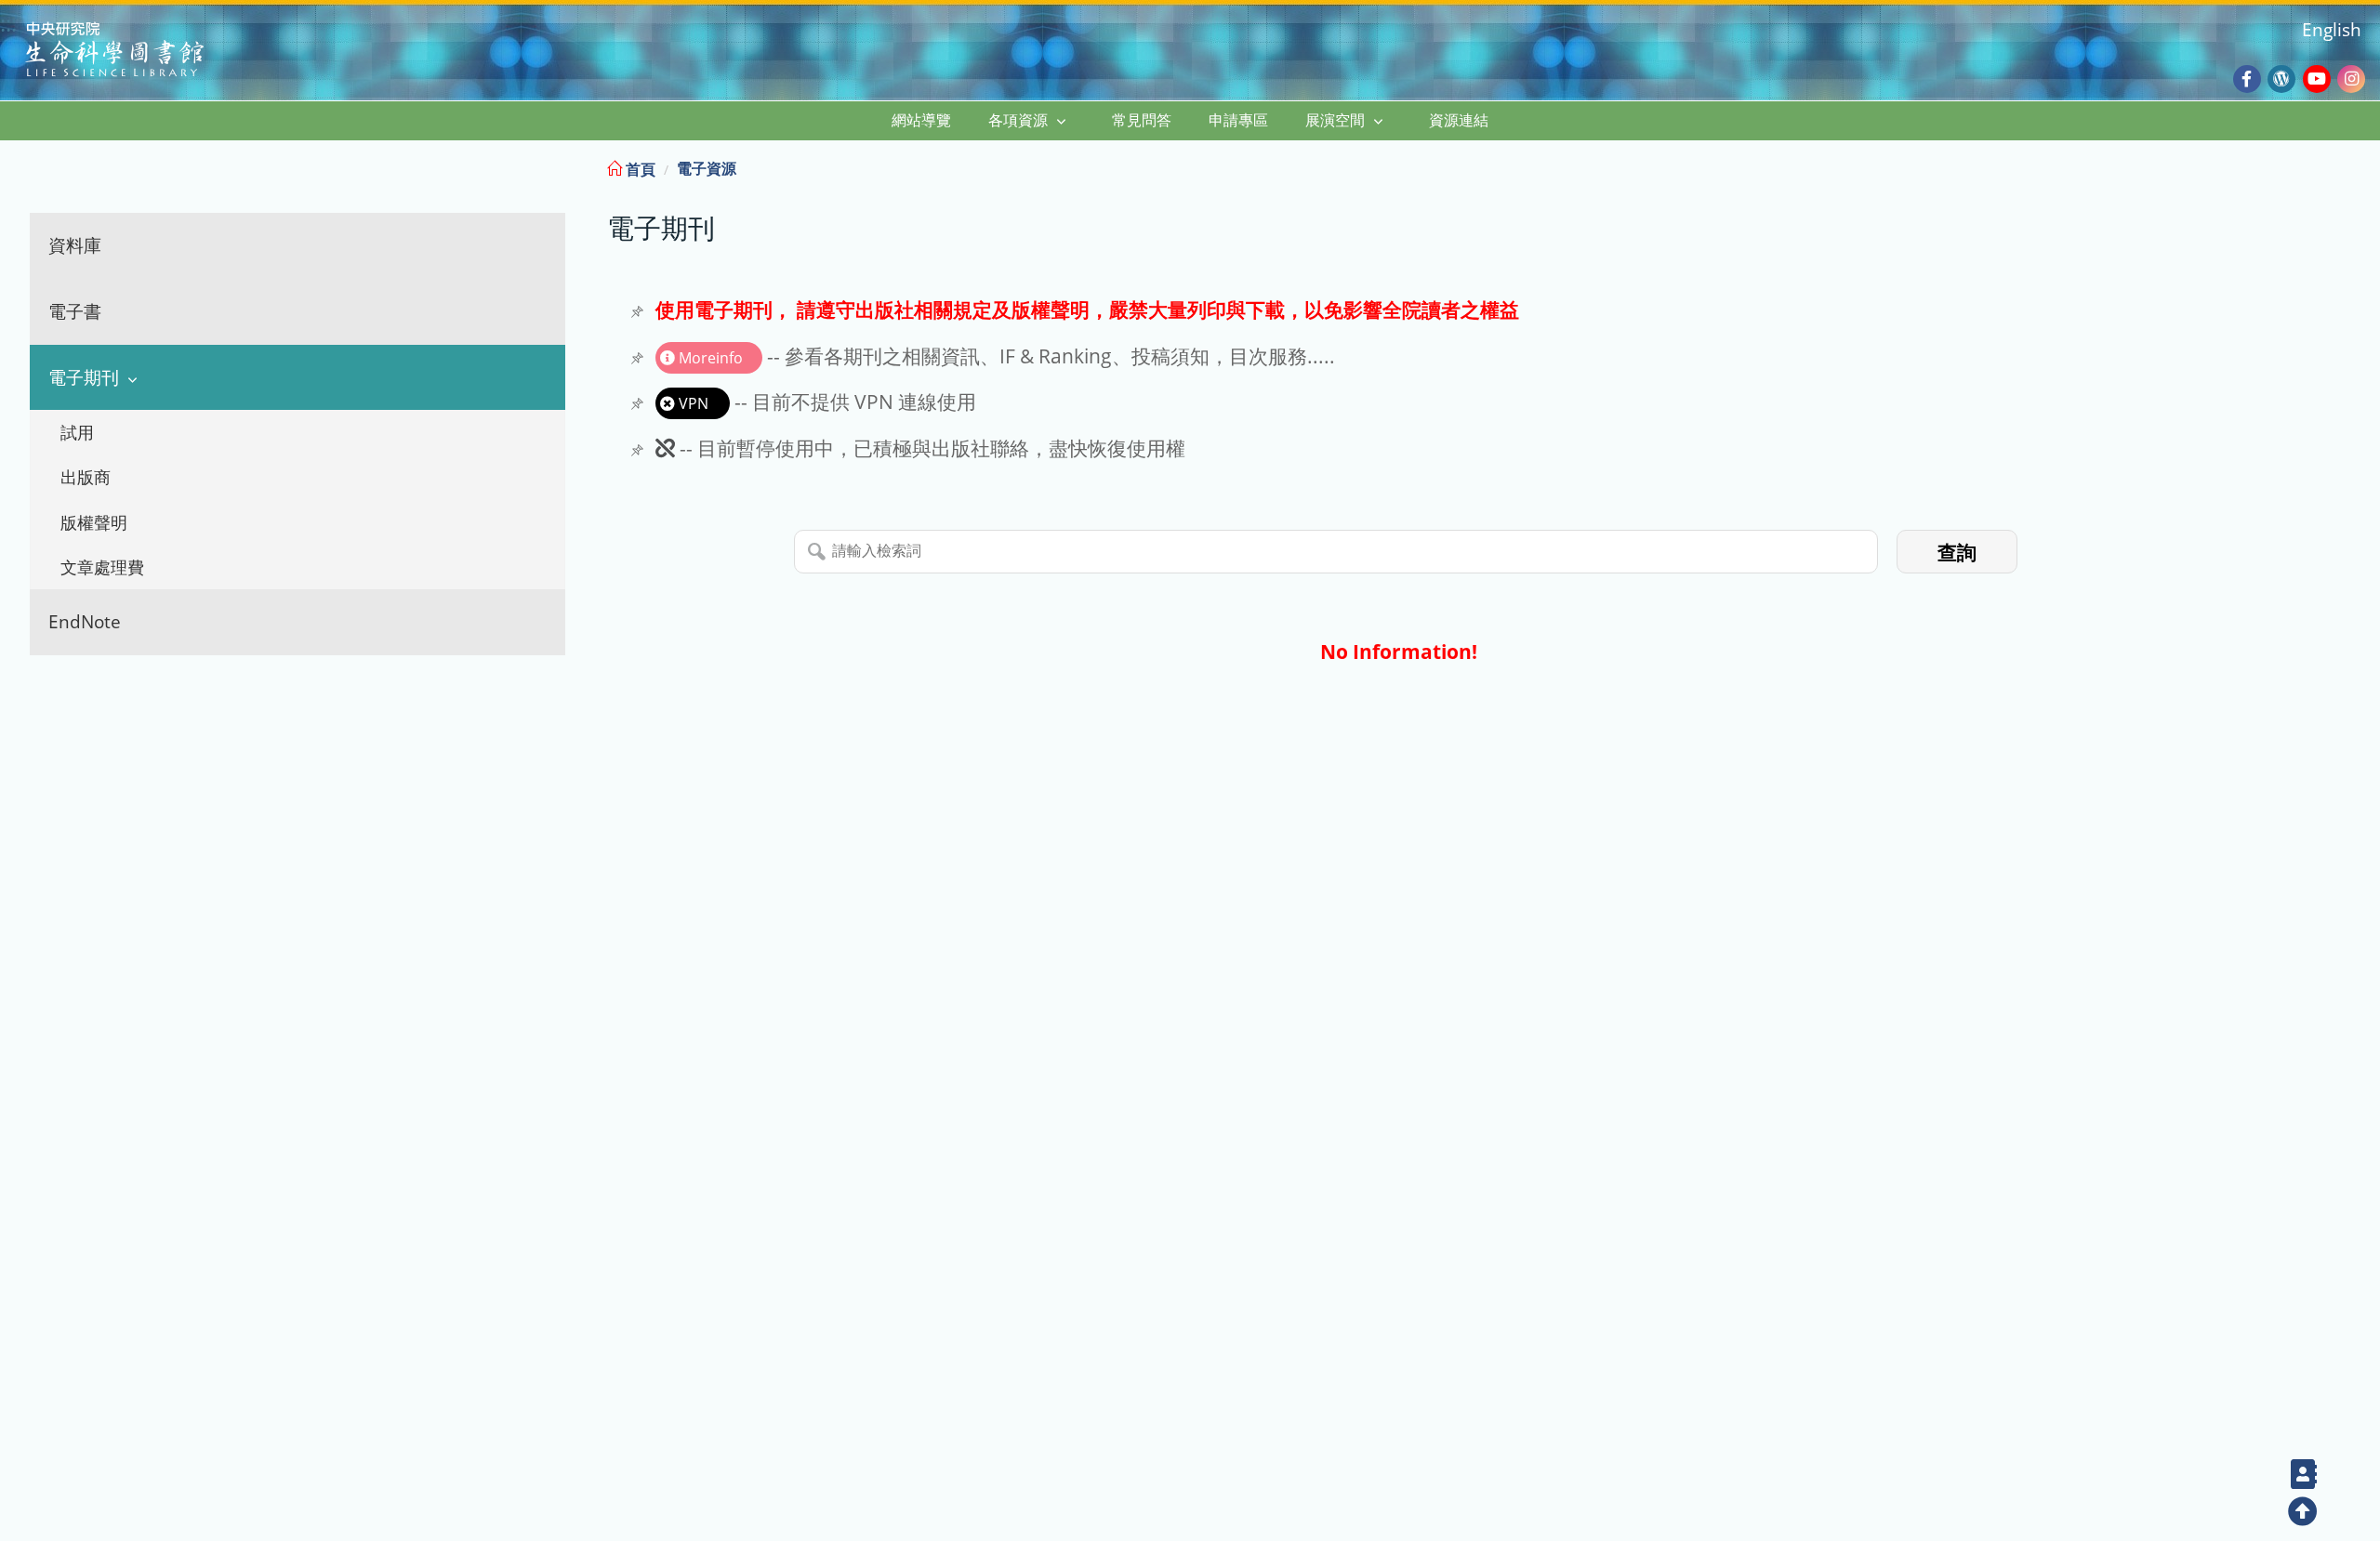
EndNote (85, 621)
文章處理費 (102, 567)
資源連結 (1459, 120)
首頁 (639, 169)
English (2332, 29)
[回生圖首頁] (138, 52)
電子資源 (707, 168)
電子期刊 (84, 377)
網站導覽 (921, 120)
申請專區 (1238, 120)
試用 (77, 432)
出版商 (86, 477)
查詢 (1957, 553)
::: (2364, 166)
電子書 (75, 311)
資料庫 (75, 245)
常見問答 (1142, 120)
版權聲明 (94, 522)
